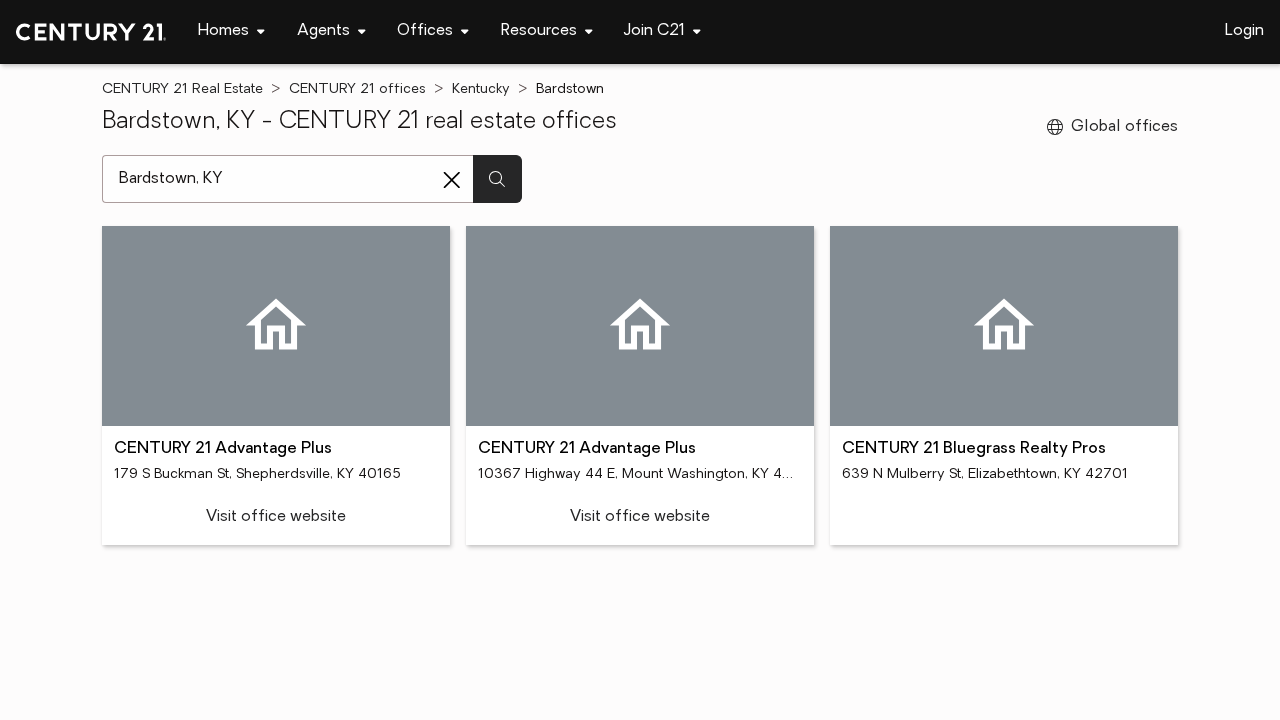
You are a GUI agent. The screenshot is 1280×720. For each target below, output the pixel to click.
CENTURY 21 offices (357, 89)
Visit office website (276, 517)
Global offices (1124, 127)
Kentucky (481, 89)
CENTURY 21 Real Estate (182, 89)
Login (1244, 31)
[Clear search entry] (452, 180)
